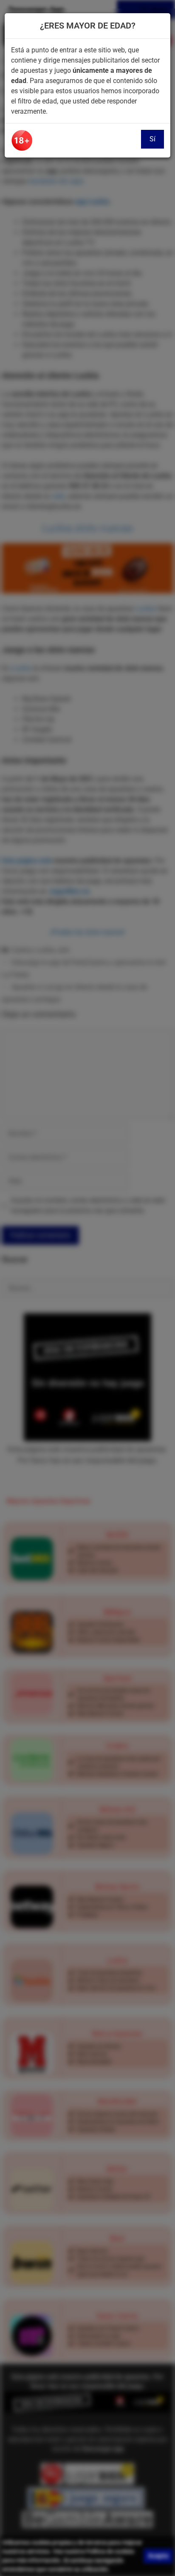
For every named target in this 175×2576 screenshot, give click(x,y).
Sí (152, 139)
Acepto (158, 2556)
